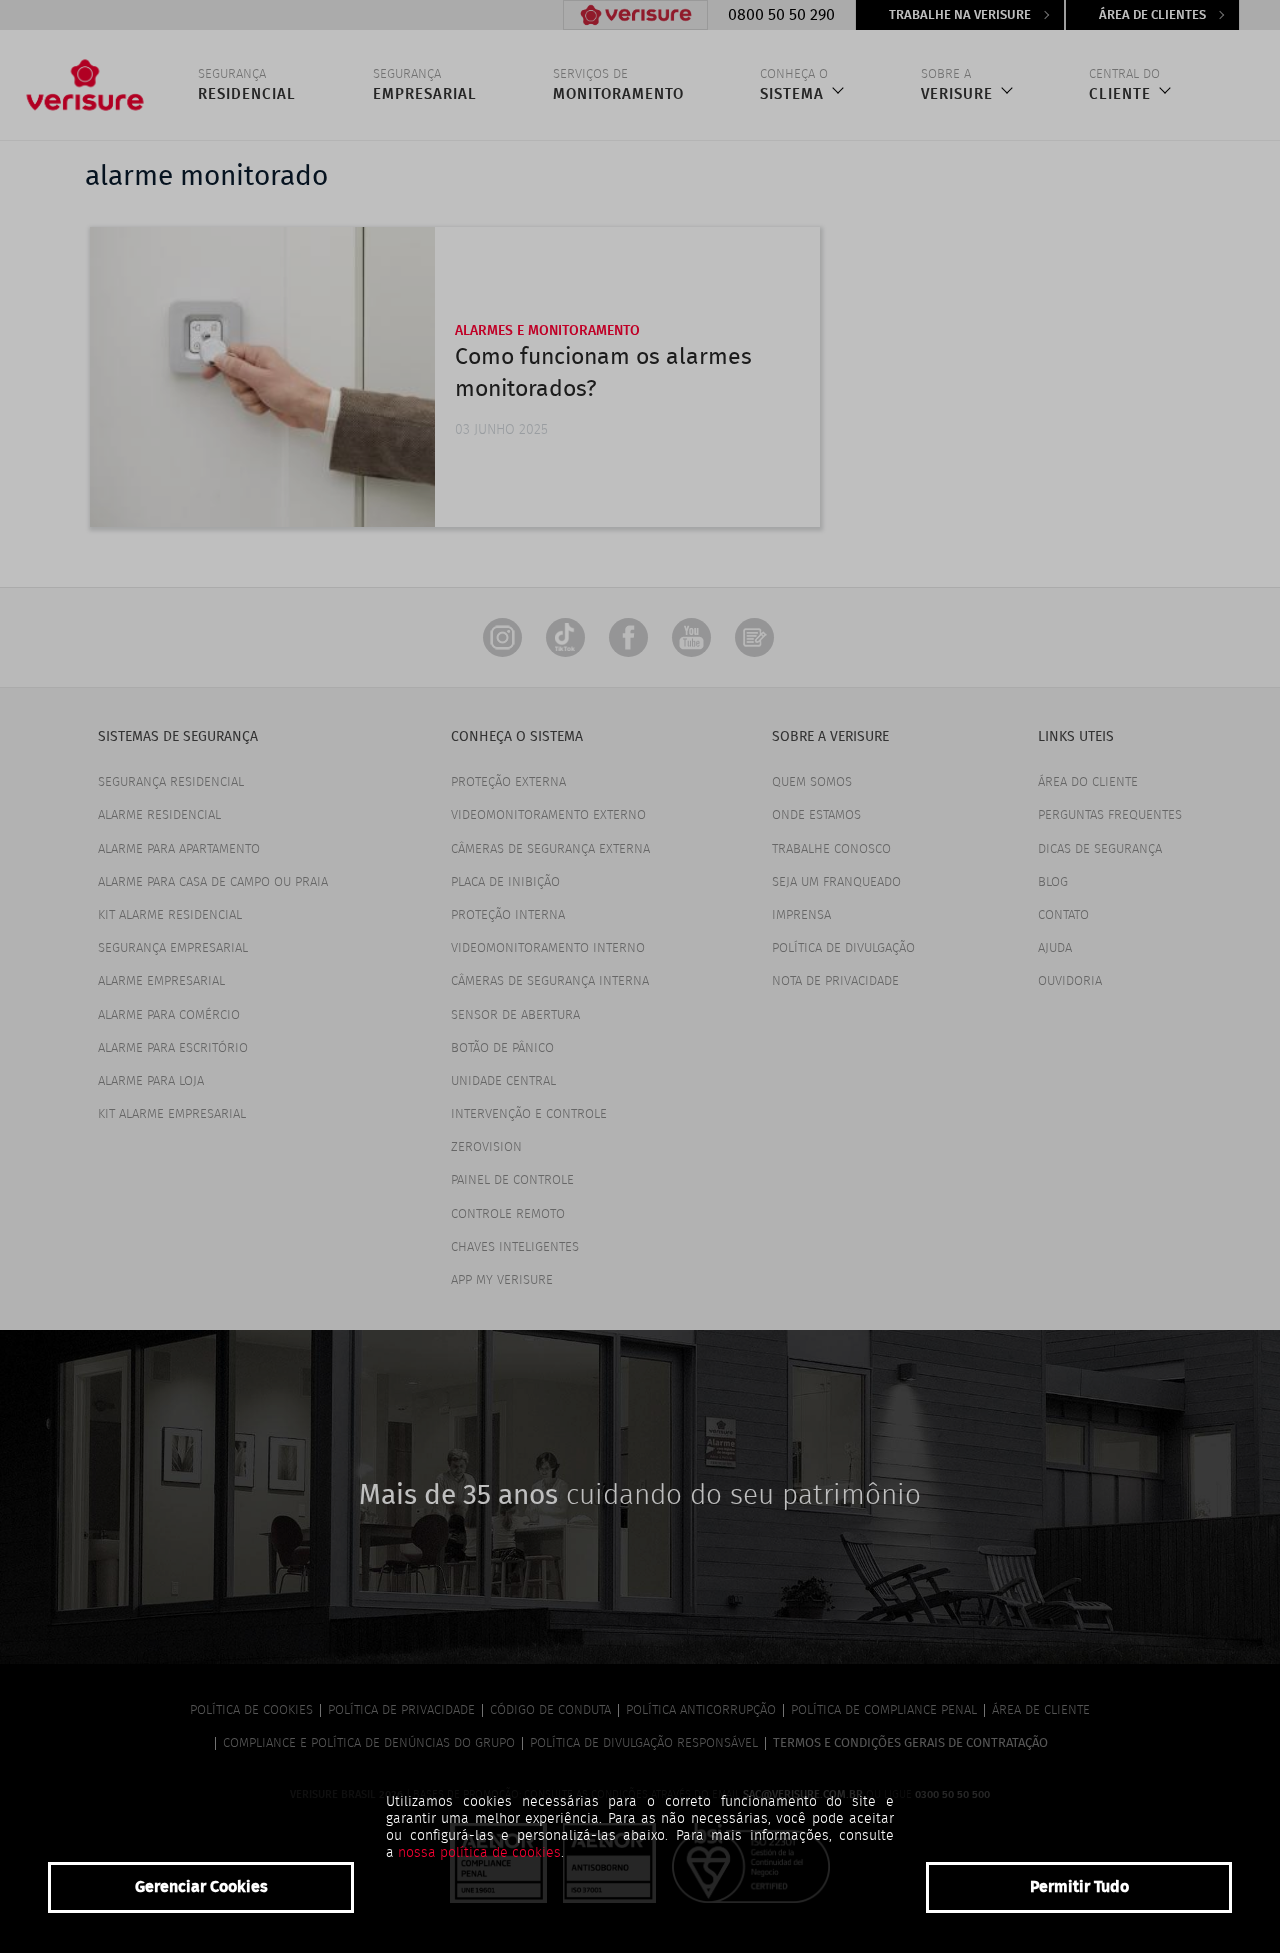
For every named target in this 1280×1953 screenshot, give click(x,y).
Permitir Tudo (1079, 1887)
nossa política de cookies (479, 1853)
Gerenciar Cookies (201, 1887)
